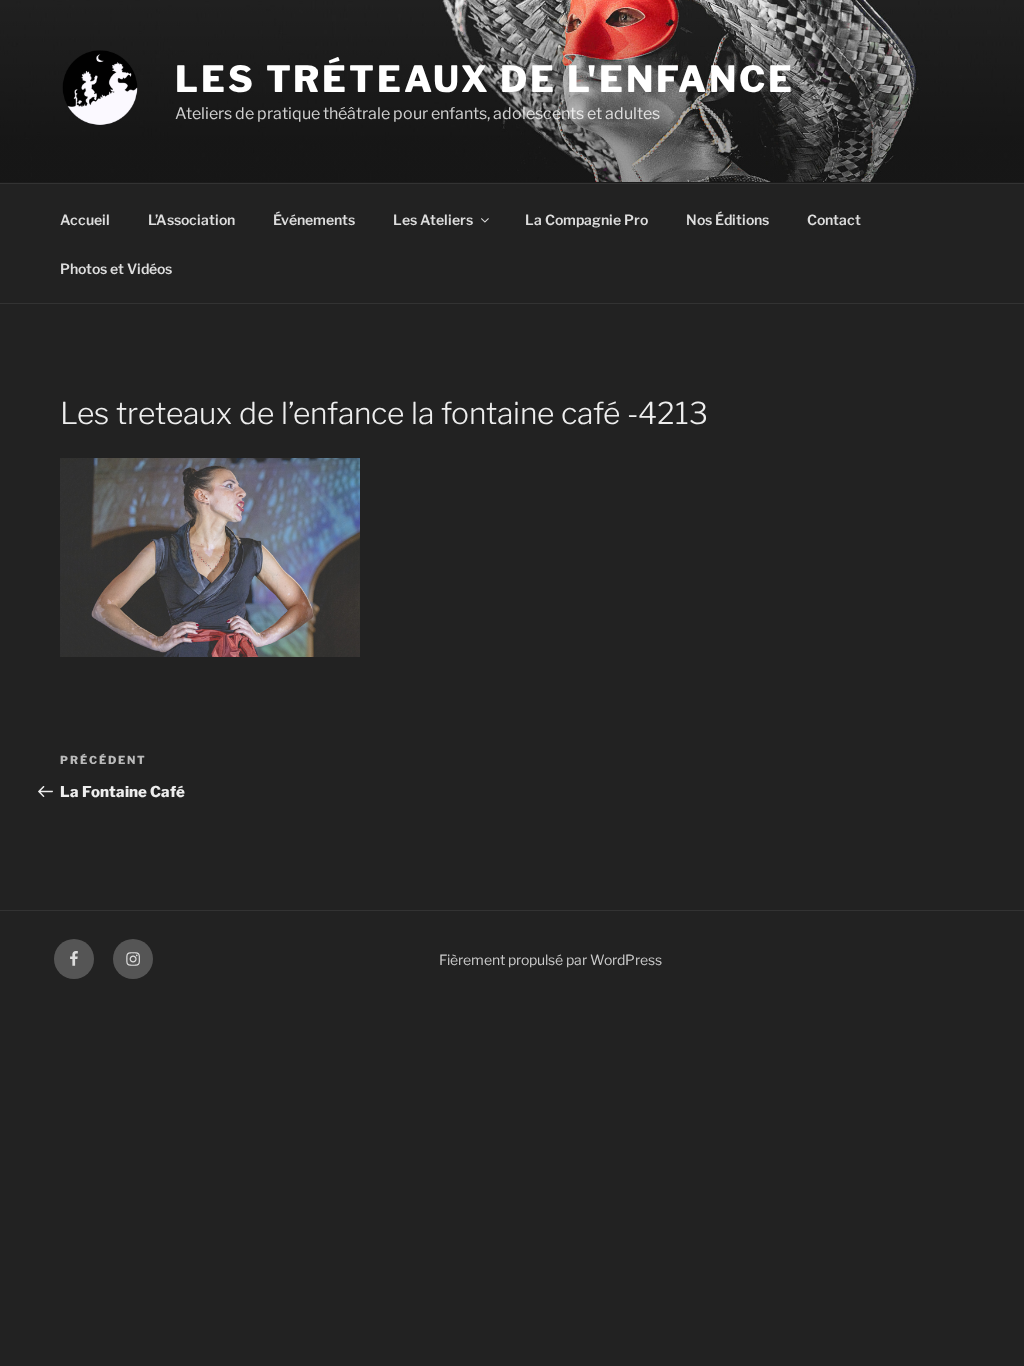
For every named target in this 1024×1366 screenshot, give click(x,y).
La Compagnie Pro (586, 219)
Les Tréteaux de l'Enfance (485, 79)
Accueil (85, 219)
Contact (834, 219)
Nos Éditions (727, 219)
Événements (314, 219)
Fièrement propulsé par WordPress (550, 959)
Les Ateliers (433, 219)
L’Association (191, 219)
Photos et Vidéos (116, 268)
